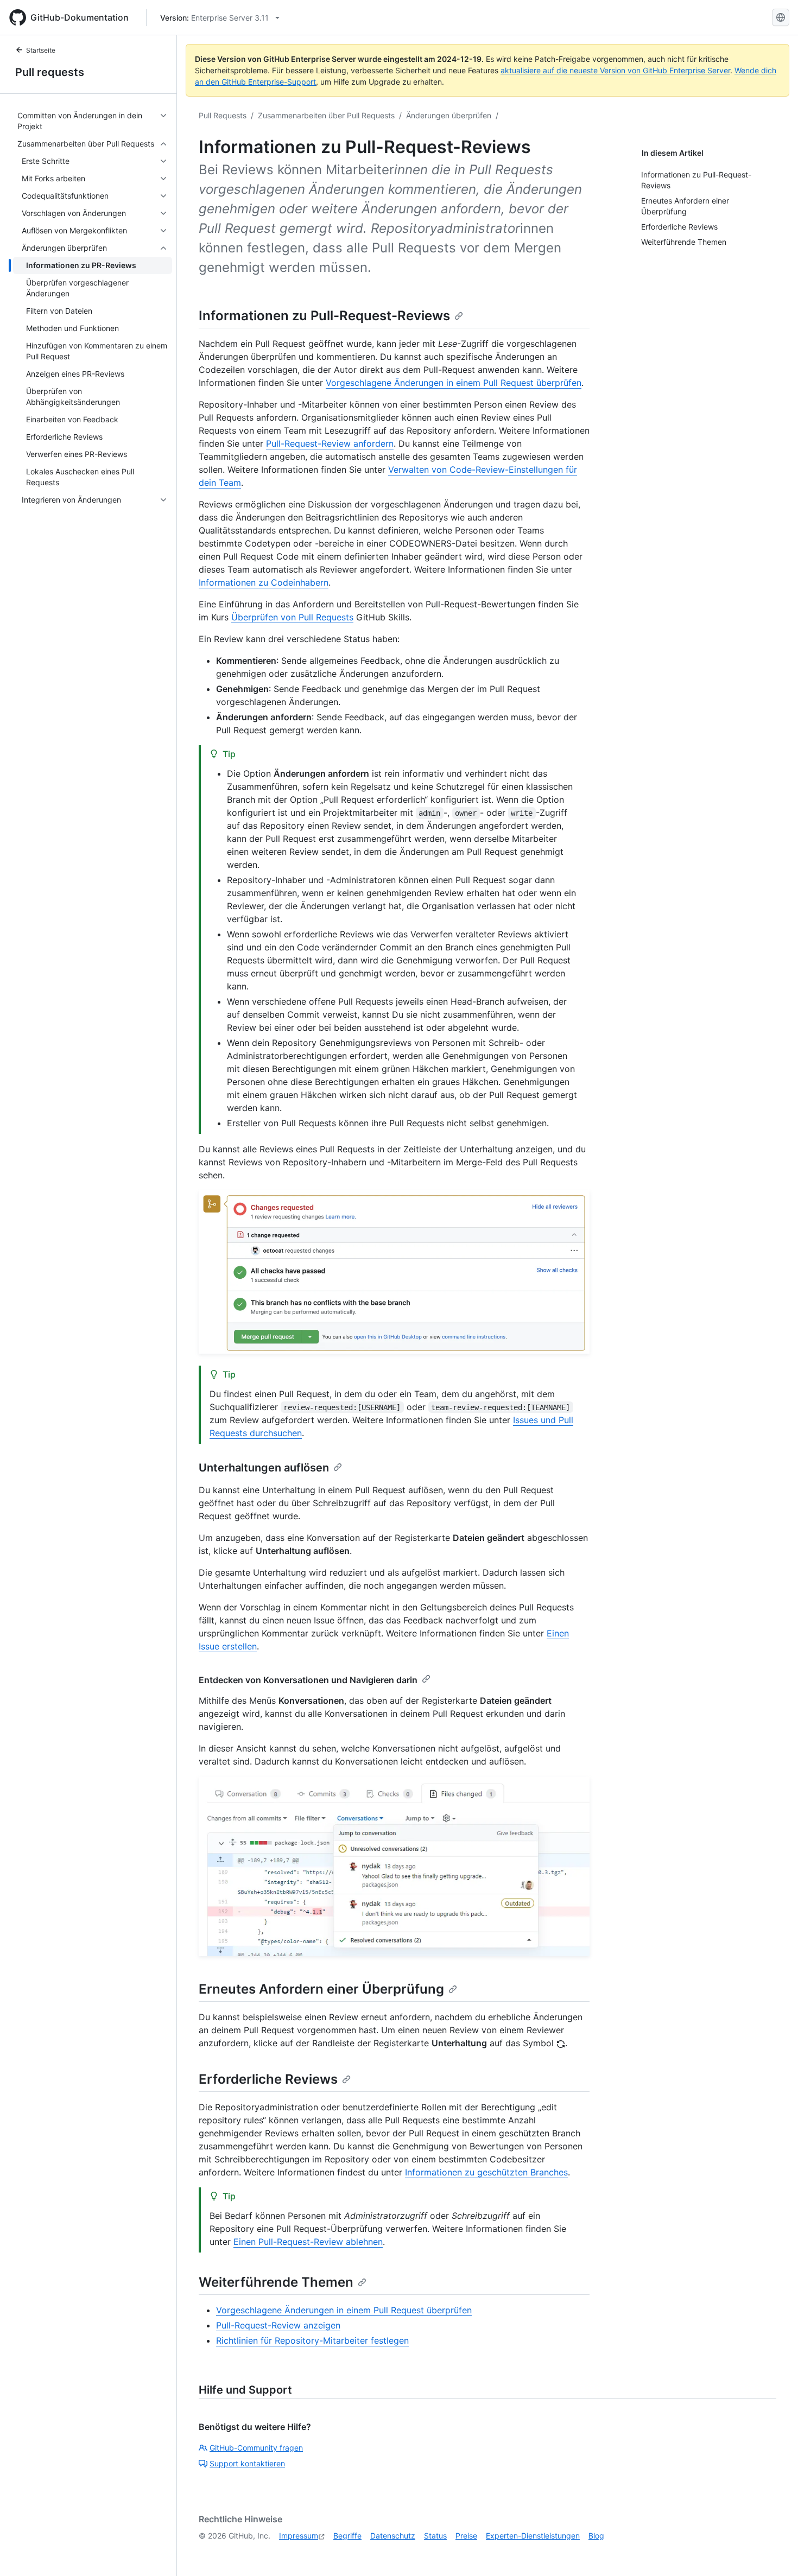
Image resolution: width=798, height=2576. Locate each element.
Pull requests (50, 72)
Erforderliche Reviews (268, 2079)
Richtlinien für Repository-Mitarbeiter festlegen (312, 2340)
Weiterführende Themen (276, 2282)
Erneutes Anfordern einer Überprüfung (321, 1989)
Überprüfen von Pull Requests (292, 617)
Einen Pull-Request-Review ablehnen (308, 2242)
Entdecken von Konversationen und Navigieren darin (308, 1680)
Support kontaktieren (247, 2463)
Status (435, 2536)
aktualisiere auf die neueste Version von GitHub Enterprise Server (615, 70)
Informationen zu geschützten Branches (486, 2172)
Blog (596, 2536)
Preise (466, 2536)
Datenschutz (393, 2536)
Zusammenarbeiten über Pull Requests (326, 115)
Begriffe (347, 2536)
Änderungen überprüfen (449, 115)
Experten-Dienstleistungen (533, 2536)
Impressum (299, 2536)
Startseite (41, 50)
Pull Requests (223, 115)
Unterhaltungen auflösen (264, 1468)
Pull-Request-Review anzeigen (278, 2325)
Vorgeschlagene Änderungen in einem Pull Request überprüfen (454, 383)
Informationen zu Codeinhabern (264, 582)
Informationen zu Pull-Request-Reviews (324, 316)
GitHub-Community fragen (256, 2448)
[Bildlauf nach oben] (774, 2552)
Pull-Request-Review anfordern (330, 443)
